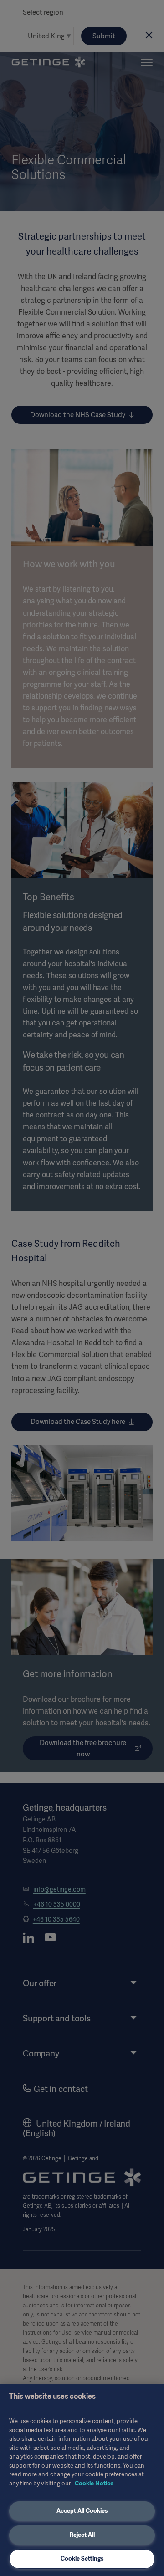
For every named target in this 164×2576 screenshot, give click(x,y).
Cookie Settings (82, 2558)
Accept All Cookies (82, 2511)
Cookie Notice (94, 2483)
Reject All (82, 2535)
